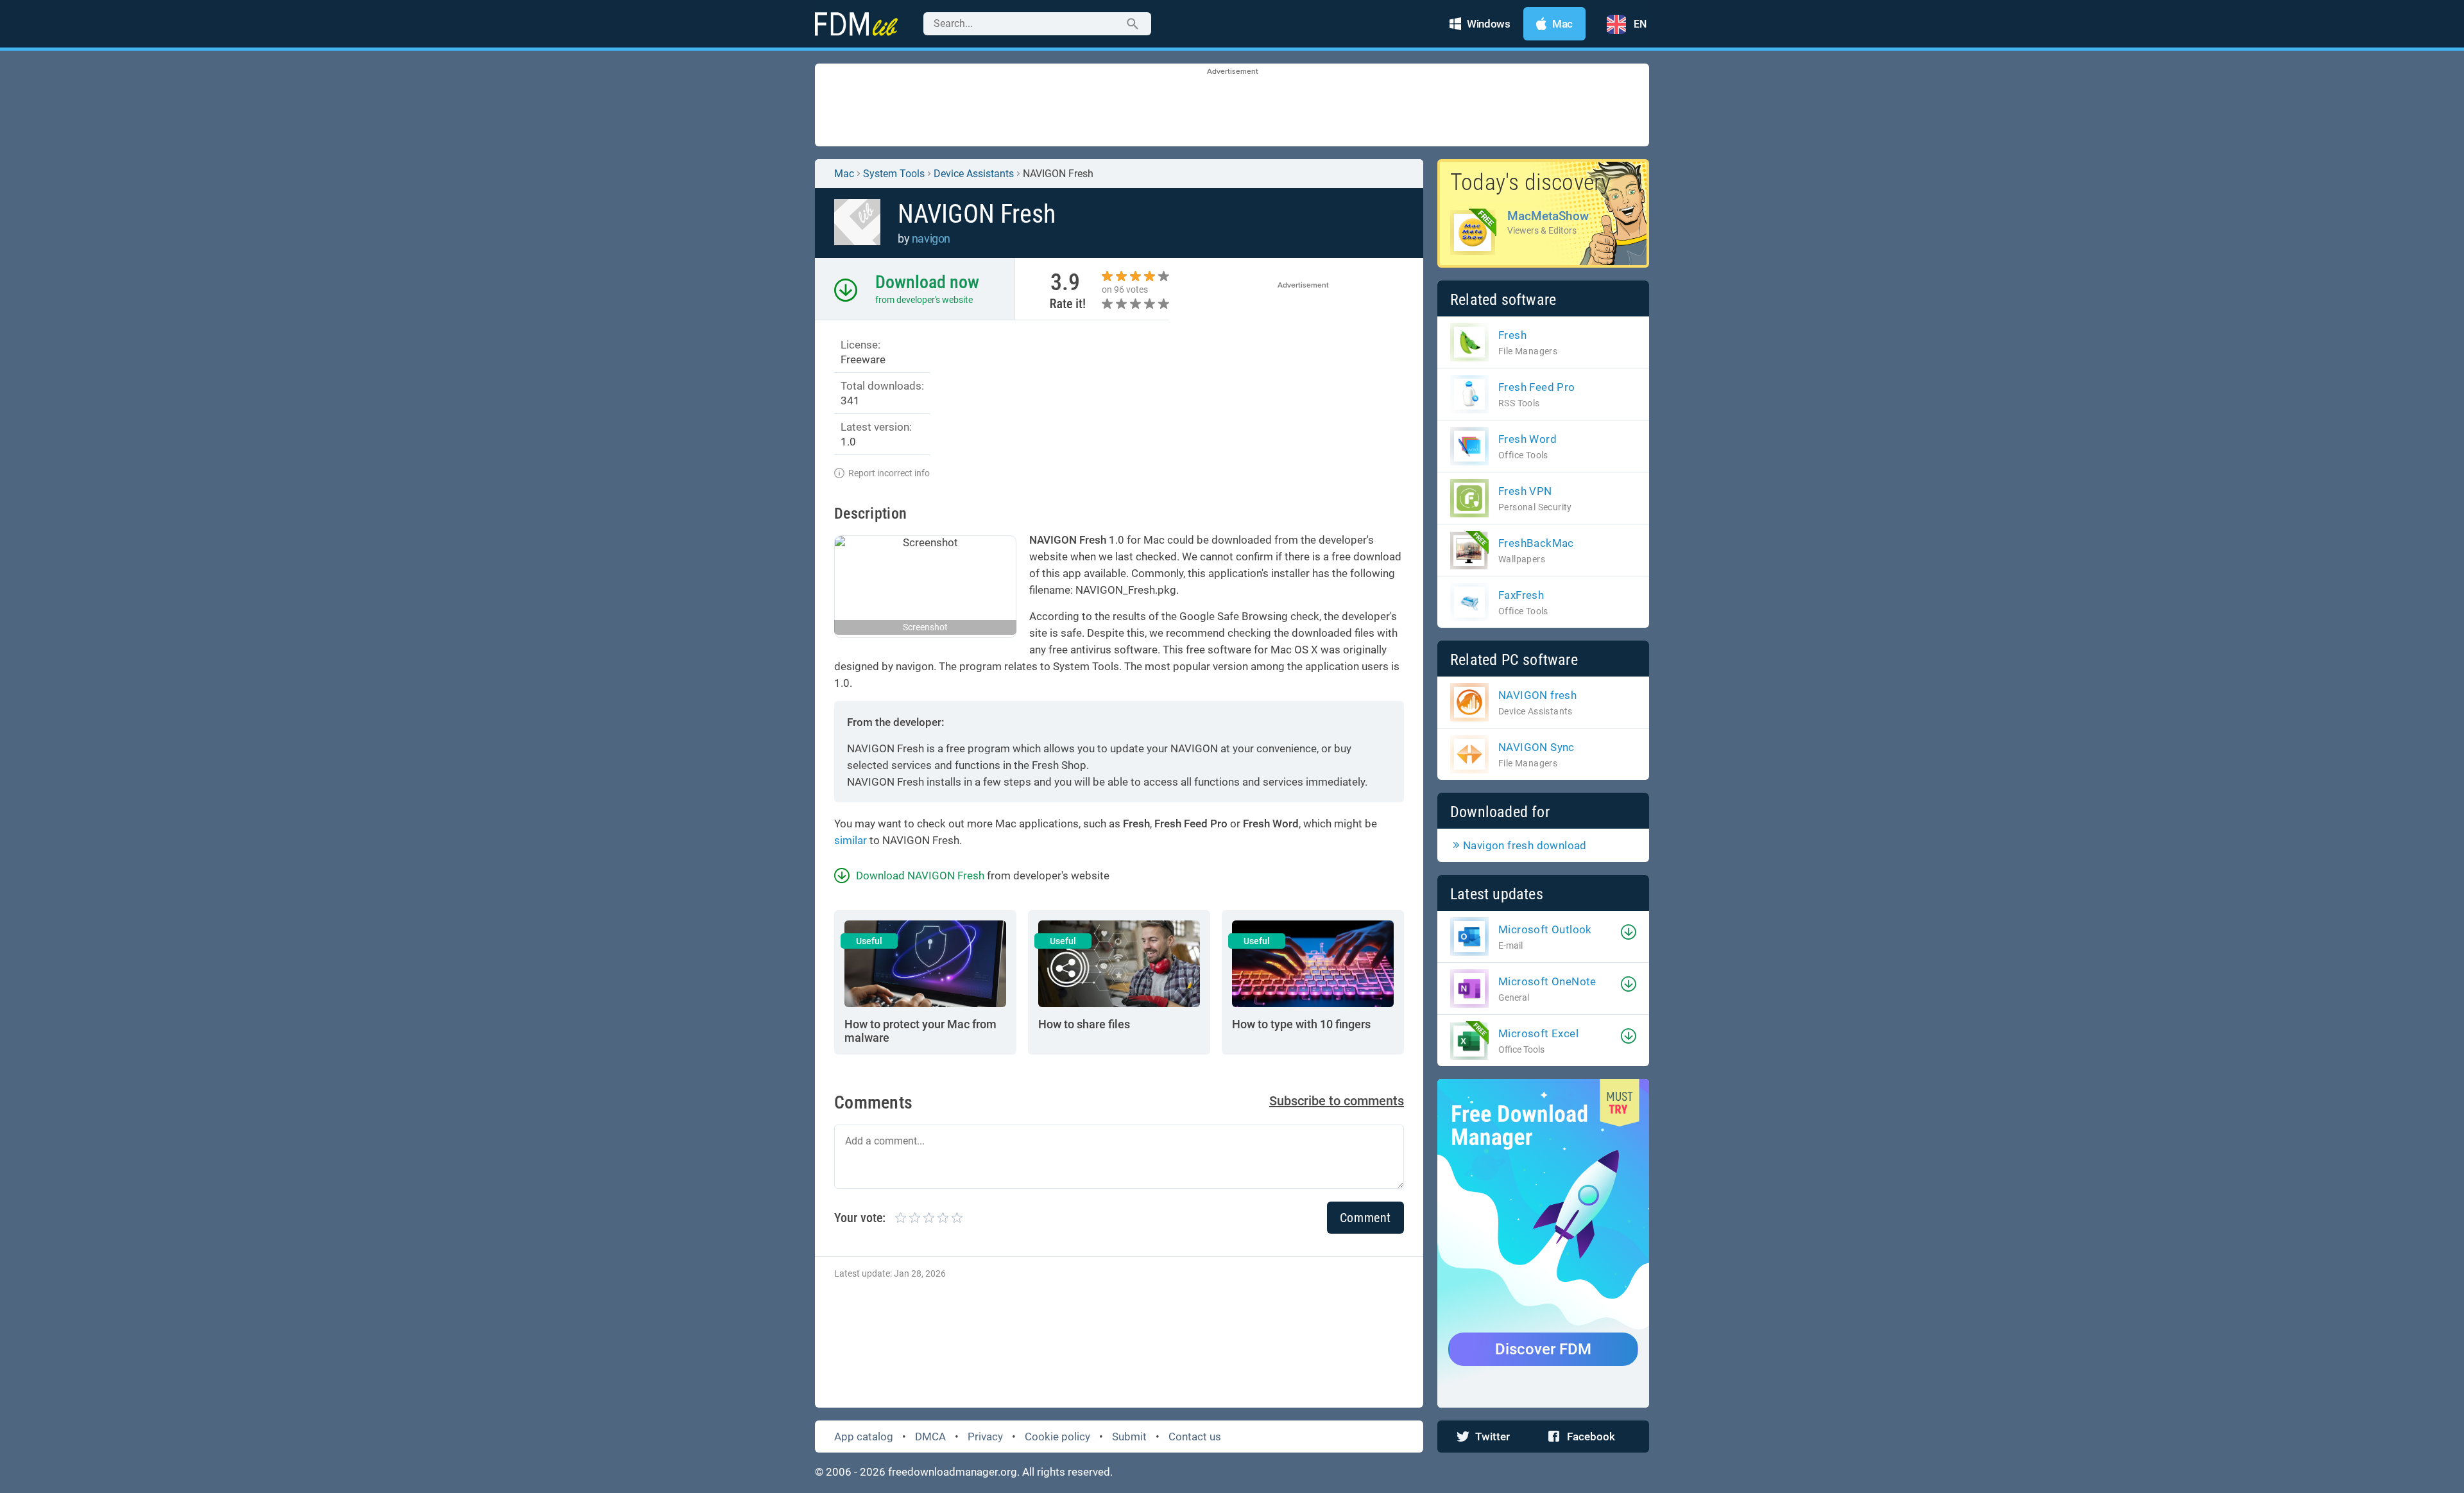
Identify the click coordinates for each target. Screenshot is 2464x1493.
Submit (1129, 1437)
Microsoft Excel (1538, 1033)
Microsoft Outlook (1545, 929)
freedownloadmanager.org (953, 1472)
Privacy (985, 1437)
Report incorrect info (889, 473)
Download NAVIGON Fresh (920, 876)
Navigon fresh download (1525, 845)
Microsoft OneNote (1547, 981)
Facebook (1591, 1437)
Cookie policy (1057, 1437)
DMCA (930, 1437)
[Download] (1629, 932)
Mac (844, 174)
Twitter (1493, 1437)
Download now (927, 282)
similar (851, 840)
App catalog (864, 1437)
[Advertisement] (1232, 106)
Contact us (1195, 1437)
